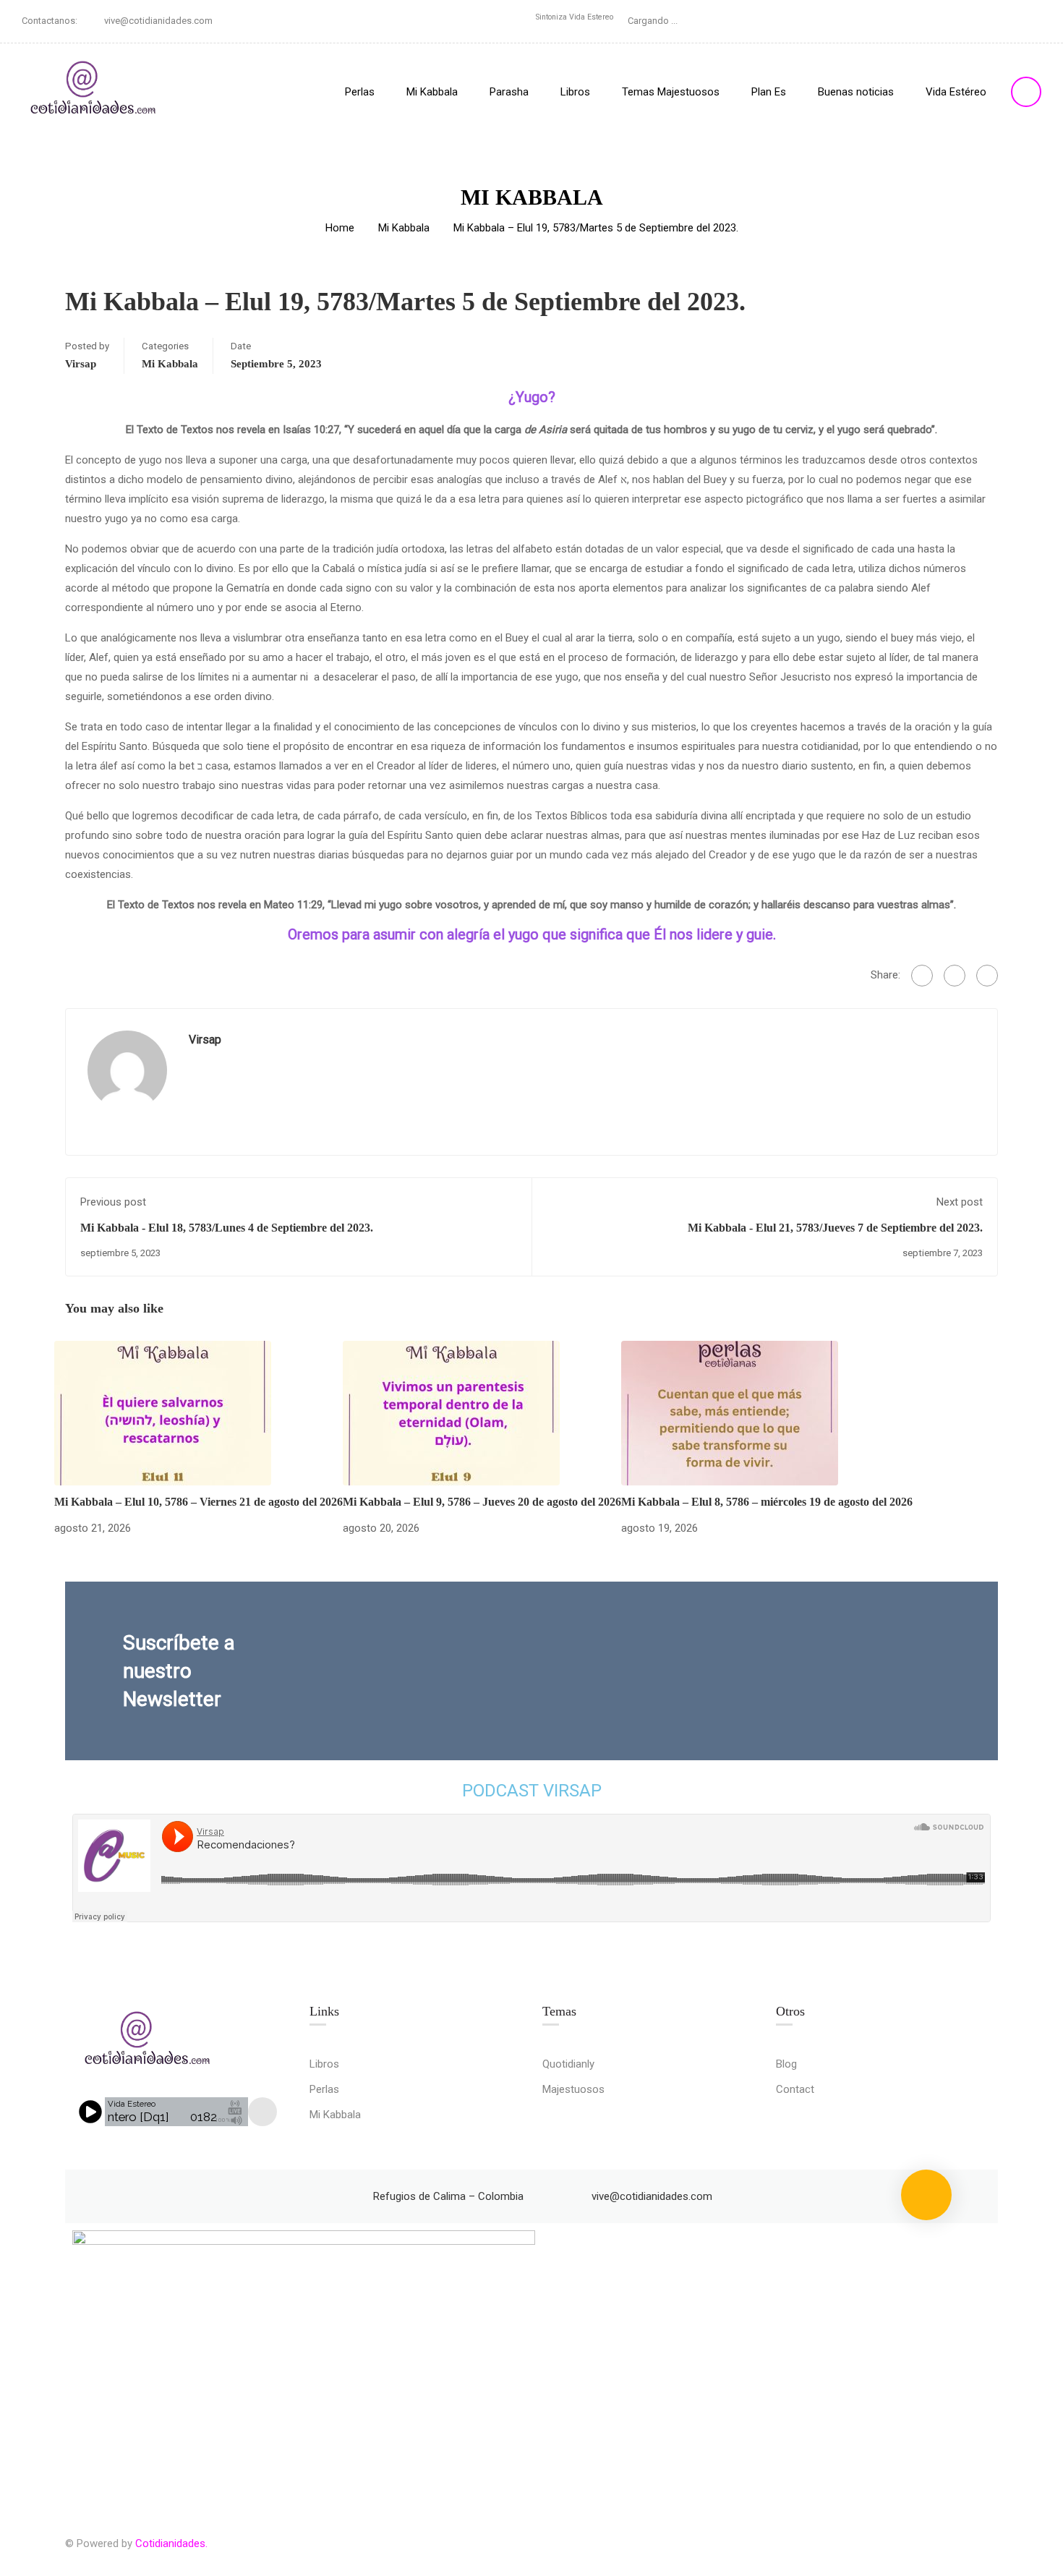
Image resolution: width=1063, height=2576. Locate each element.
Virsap (81, 364)
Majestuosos (573, 2089)
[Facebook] (922, 976)
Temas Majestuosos (671, 92)
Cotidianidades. (171, 2543)
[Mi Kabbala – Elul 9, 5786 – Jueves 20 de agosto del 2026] (451, 1412)
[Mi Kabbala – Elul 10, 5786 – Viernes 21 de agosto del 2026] (163, 1412)
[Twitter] (955, 976)
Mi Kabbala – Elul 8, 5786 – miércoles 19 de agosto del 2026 (767, 1502)
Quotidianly (568, 2064)
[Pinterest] (987, 976)
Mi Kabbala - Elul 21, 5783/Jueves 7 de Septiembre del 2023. (835, 1228)
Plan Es (769, 92)
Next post (960, 1202)
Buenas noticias (856, 92)
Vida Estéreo (956, 92)
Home (340, 228)
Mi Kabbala (432, 92)
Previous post (113, 1202)
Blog (786, 2064)
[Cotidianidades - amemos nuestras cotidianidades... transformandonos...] (94, 91)
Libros (575, 92)
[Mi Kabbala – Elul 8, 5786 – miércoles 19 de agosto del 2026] (730, 1412)
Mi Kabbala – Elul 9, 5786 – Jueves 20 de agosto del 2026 (482, 1502)
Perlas (360, 92)
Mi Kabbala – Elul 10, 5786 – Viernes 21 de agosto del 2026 (198, 1502)
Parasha (509, 92)
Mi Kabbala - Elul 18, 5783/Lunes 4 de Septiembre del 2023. (227, 1228)
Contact (795, 2089)
